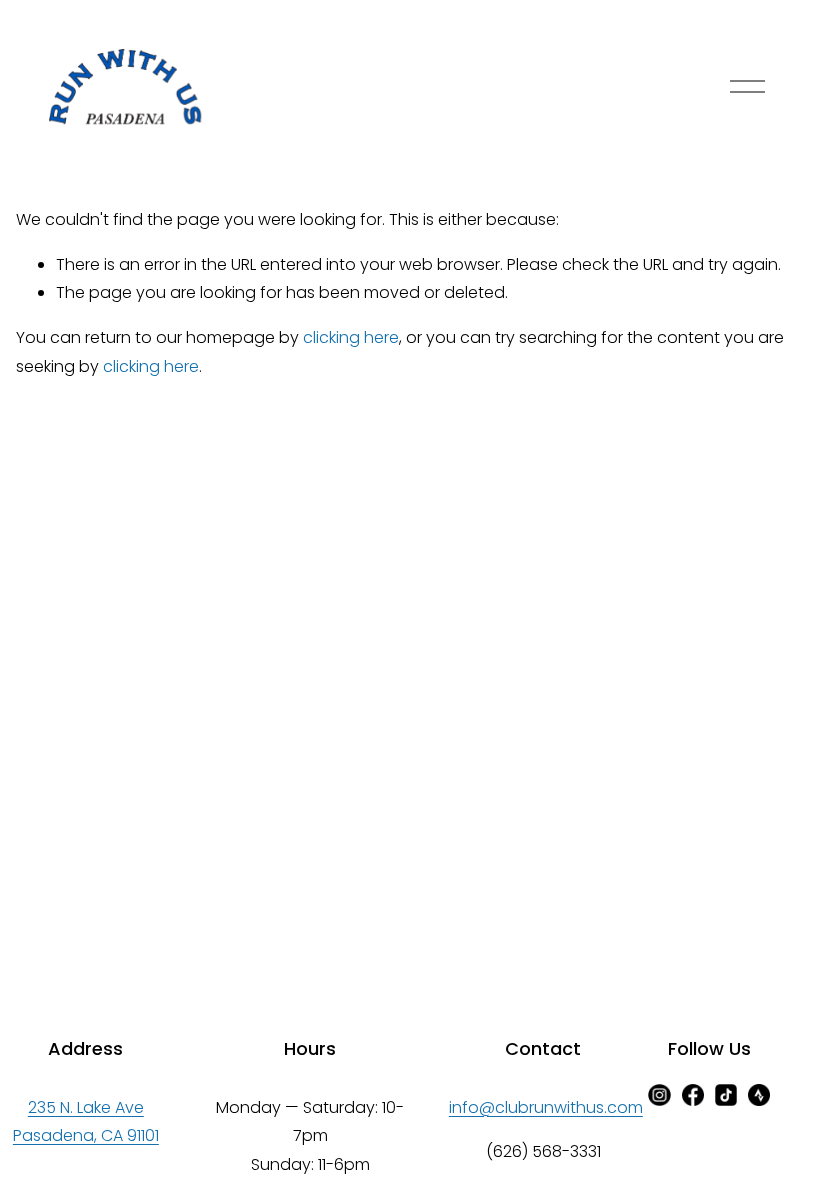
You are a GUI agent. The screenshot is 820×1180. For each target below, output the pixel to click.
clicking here (351, 337)
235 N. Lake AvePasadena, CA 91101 (86, 1122)
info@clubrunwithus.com (546, 1107)
